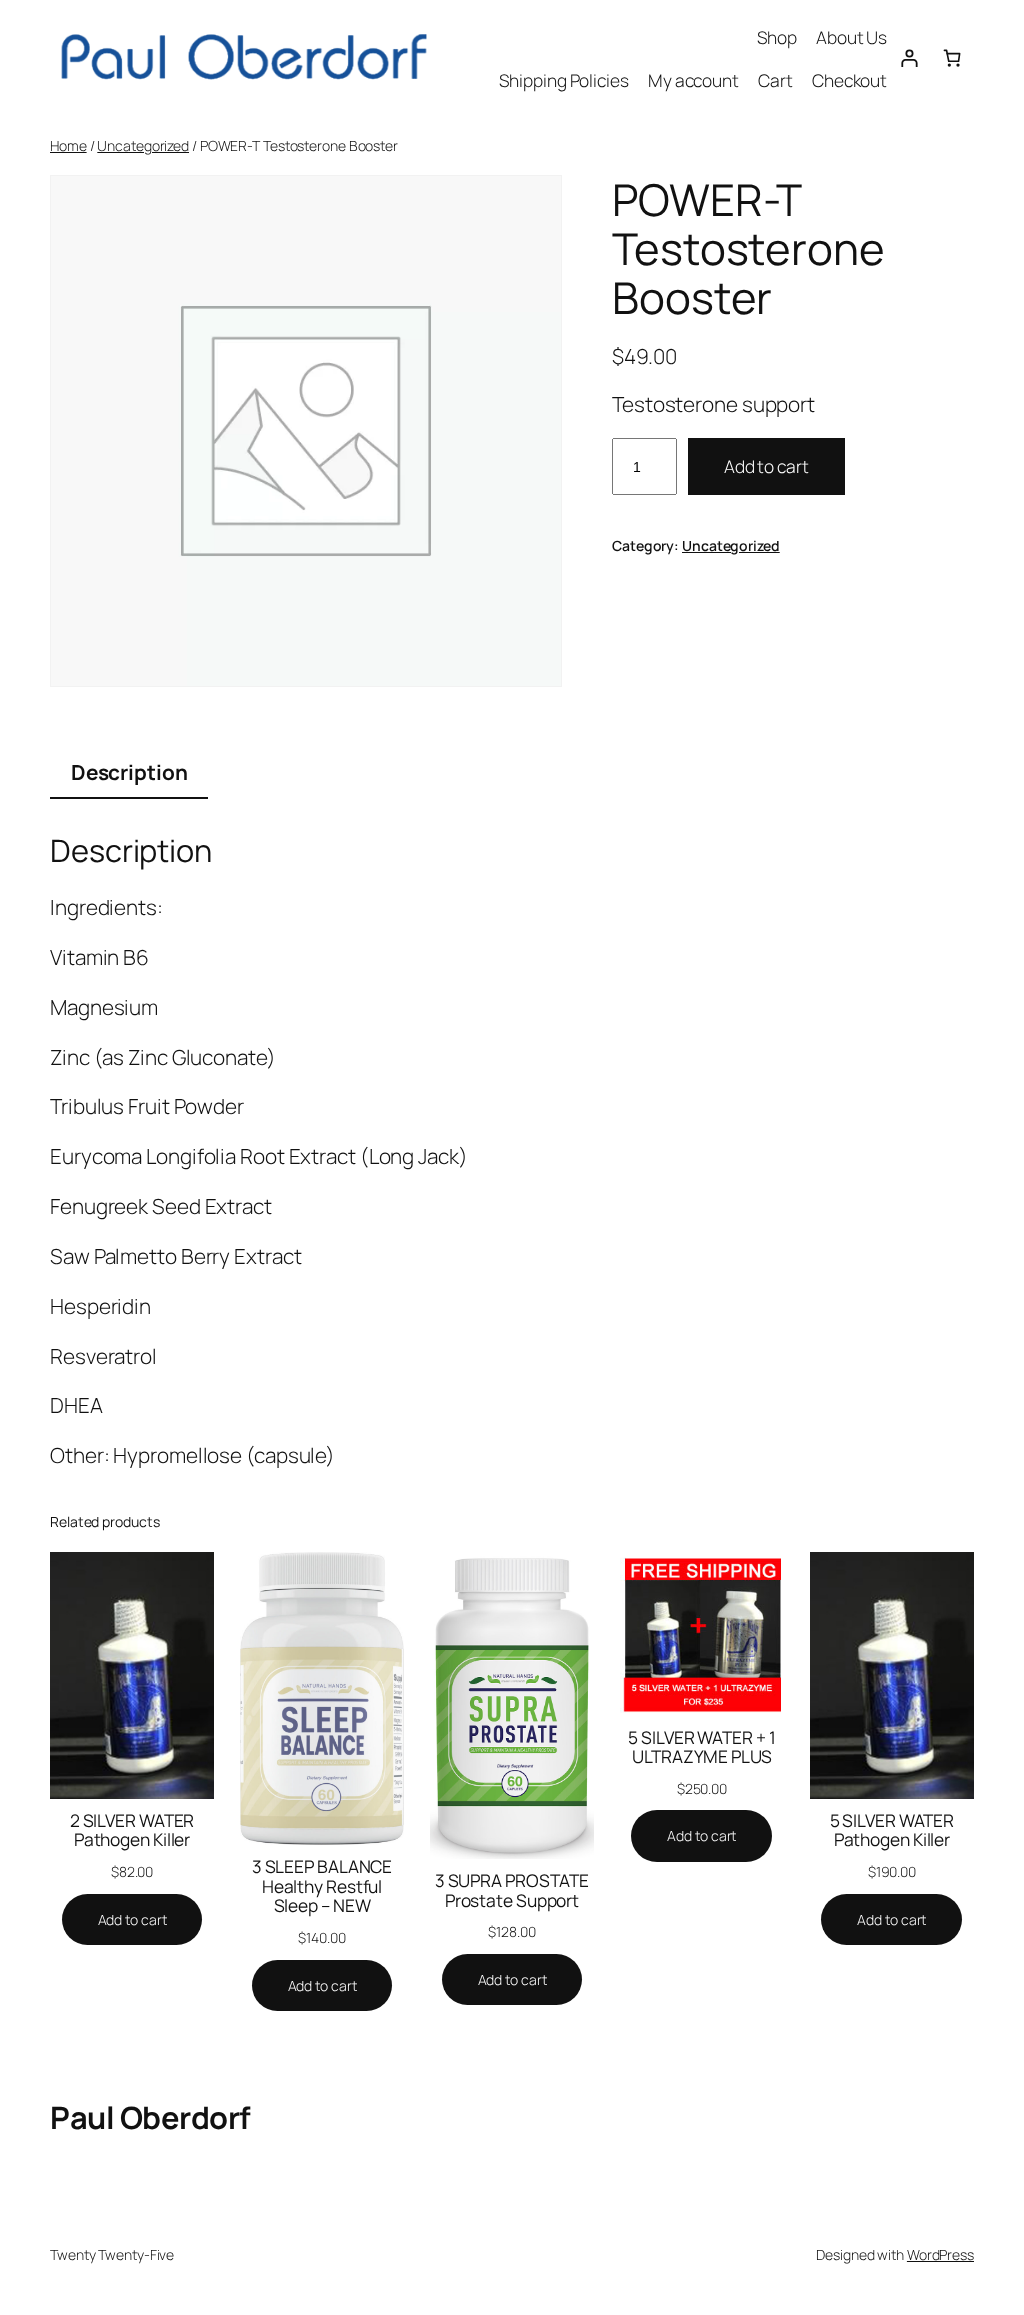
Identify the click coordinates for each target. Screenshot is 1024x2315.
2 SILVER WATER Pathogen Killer (132, 1830)
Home (68, 145)
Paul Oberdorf (150, 2117)
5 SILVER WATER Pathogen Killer (892, 1830)
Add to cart (766, 466)
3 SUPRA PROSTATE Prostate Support (512, 1890)
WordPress (940, 2254)
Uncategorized (143, 145)
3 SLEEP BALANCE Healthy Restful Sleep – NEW (322, 1886)
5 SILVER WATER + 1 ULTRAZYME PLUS (701, 1747)
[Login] (908, 58)
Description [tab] (129, 772)
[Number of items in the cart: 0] (952, 58)
